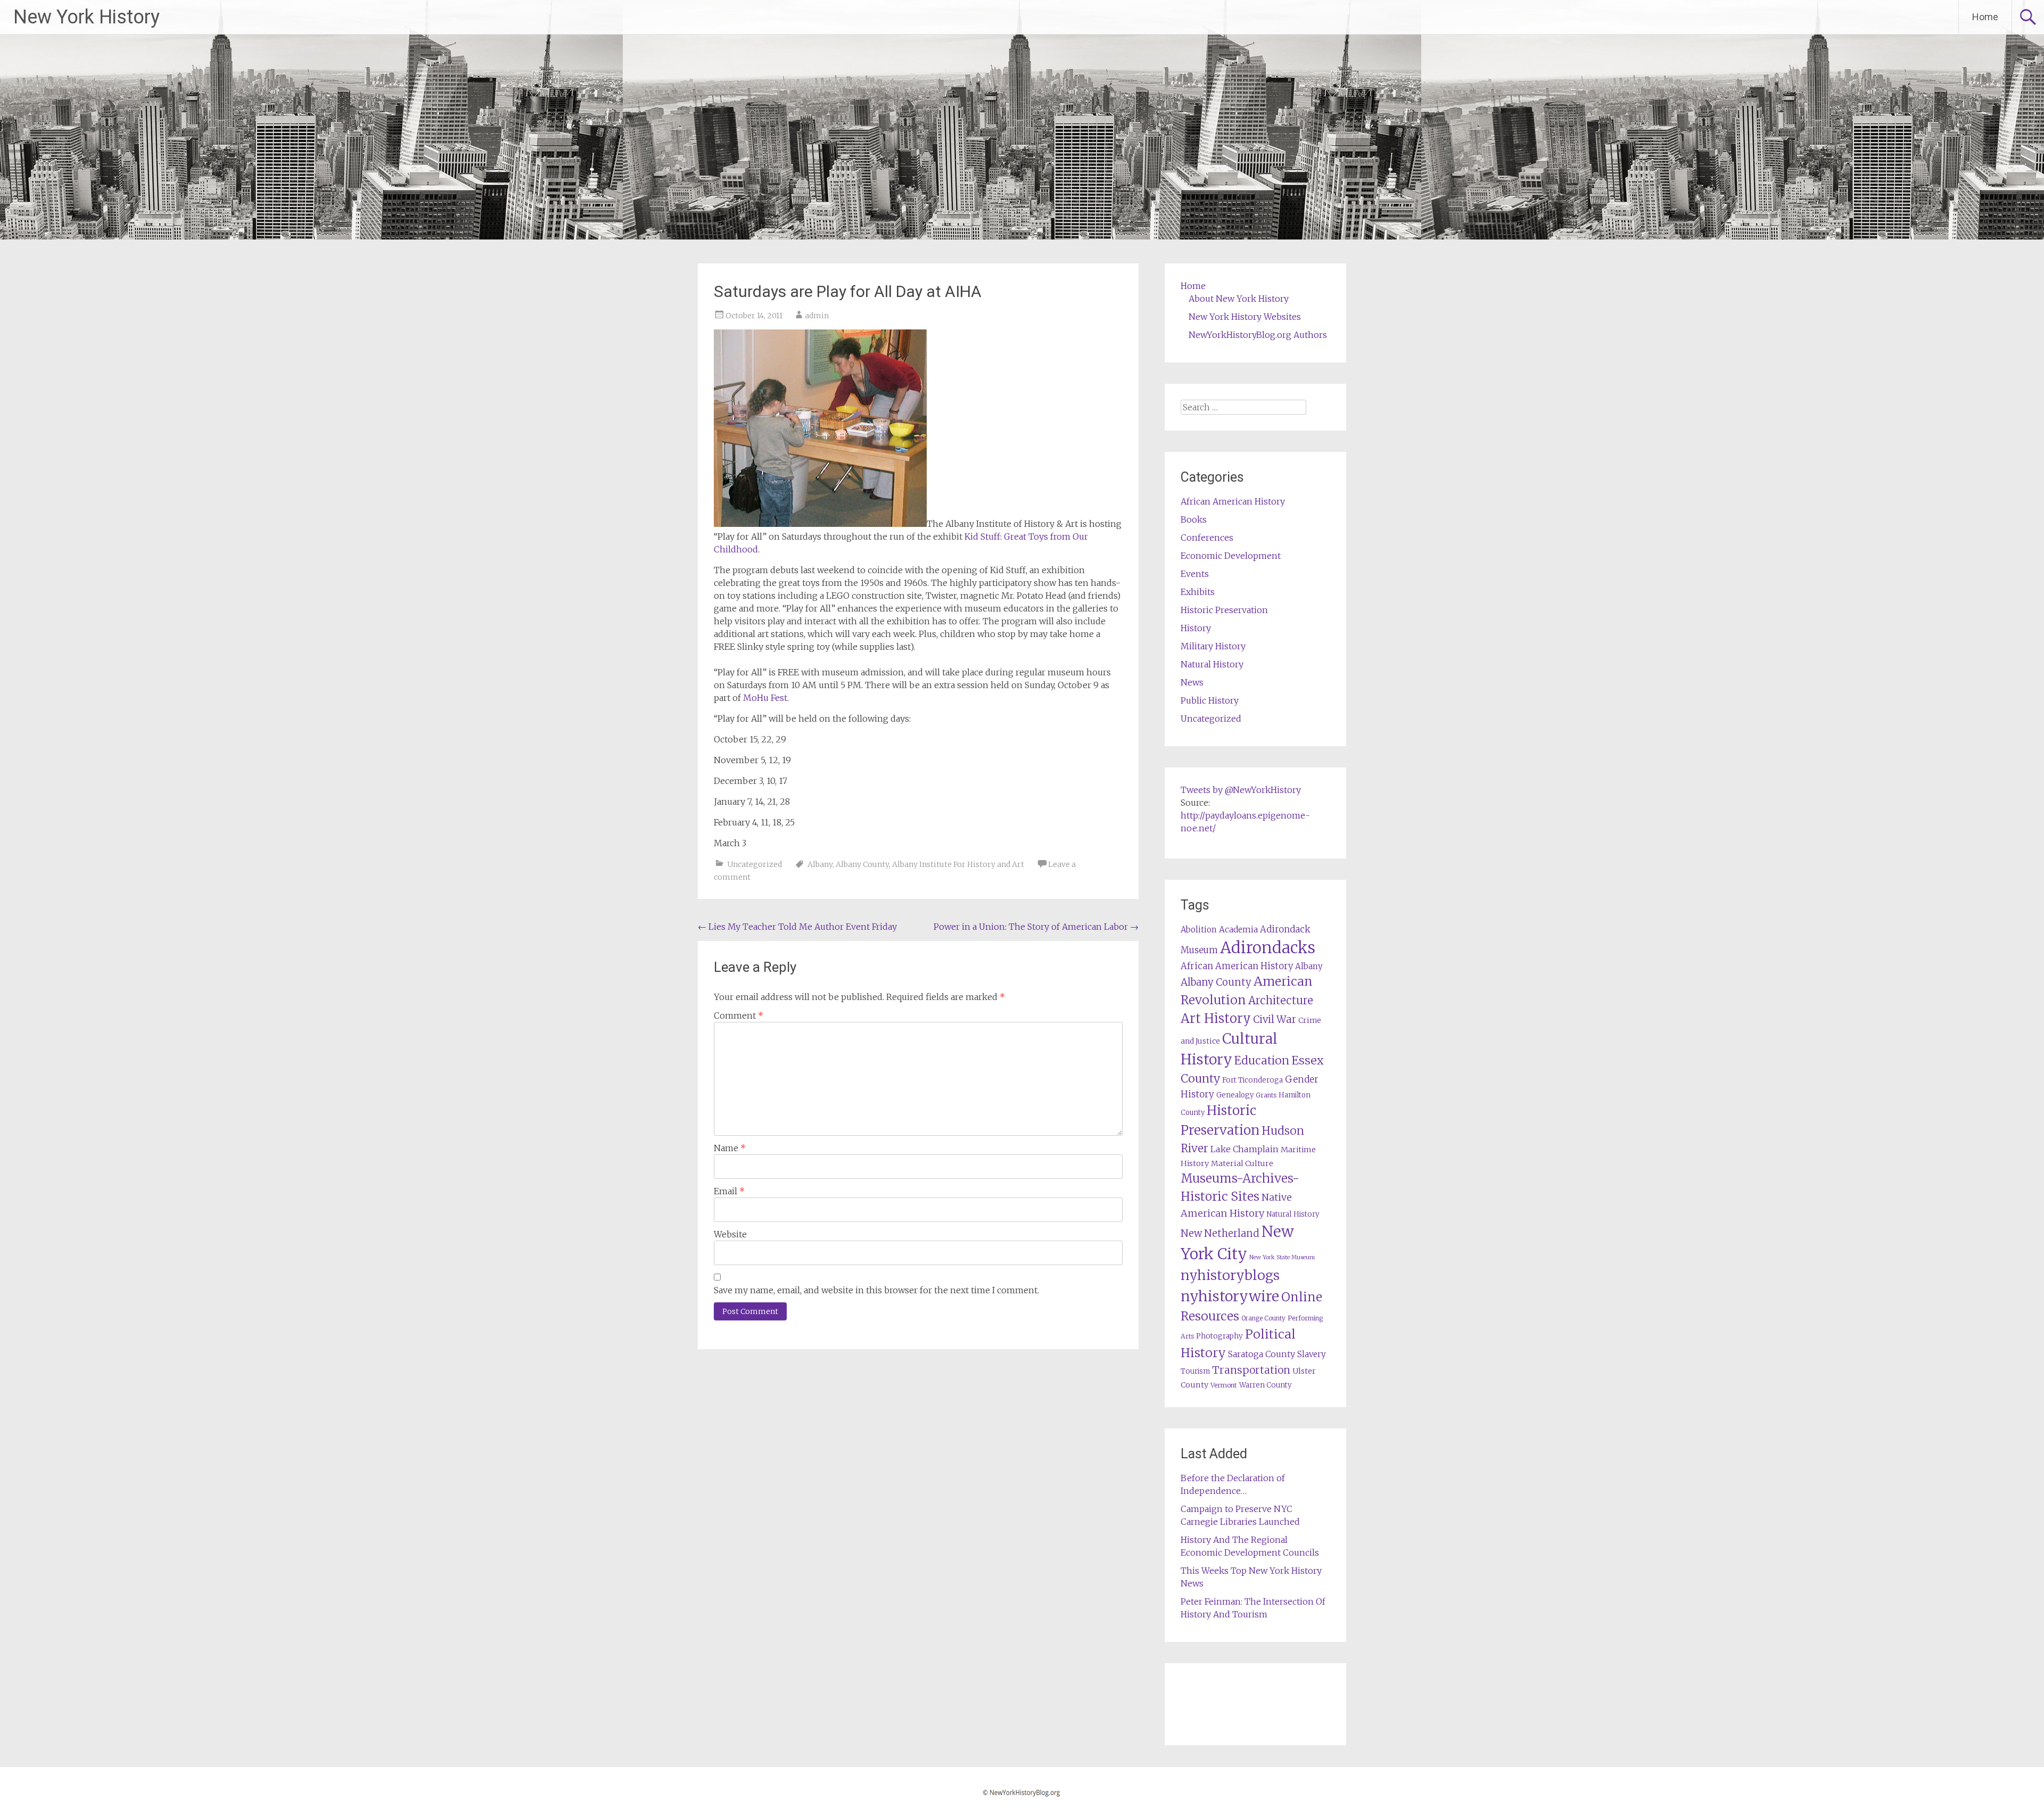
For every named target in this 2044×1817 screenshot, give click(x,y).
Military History (1213, 646)
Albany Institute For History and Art (958, 864)
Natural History (1212, 664)
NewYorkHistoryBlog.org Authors (1258, 335)
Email (729, 1191)
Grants (1266, 1095)
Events (1195, 574)
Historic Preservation (1224, 610)
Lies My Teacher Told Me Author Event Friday (797, 927)
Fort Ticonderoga (1252, 1080)
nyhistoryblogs (1230, 1275)
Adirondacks (1268, 948)
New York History (86, 17)
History (1196, 628)
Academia (1238, 930)
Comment (739, 1015)
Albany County (862, 864)
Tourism (1195, 1371)
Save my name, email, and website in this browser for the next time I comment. (876, 1290)
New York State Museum (1282, 1257)
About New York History (1239, 299)
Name (730, 1148)
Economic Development (1231, 556)
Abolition (1199, 930)
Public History (1210, 700)
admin (817, 316)
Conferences (1207, 538)
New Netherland (1220, 1233)
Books (1194, 519)
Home (1985, 17)
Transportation (1251, 1370)
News (1192, 682)
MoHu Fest (765, 698)
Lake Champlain (1244, 1149)
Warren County (1266, 1385)
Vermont (1224, 1385)
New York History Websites (1245, 317)
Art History (1216, 1018)
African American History (1233, 501)
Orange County (1263, 1318)
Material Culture (1242, 1163)
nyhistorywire (1230, 1296)
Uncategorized (755, 864)
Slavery (1312, 1354)
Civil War (1275, 1019)
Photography (1219, 1336)
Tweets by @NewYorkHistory (1241, 790)
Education (1262, 1060)
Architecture (1281, 1001)
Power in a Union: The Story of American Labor (1036, 927)
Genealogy (1235, 1095)
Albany (820, 864)
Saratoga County (1262, 1354)
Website (730, 1234)
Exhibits (1198, 592)
